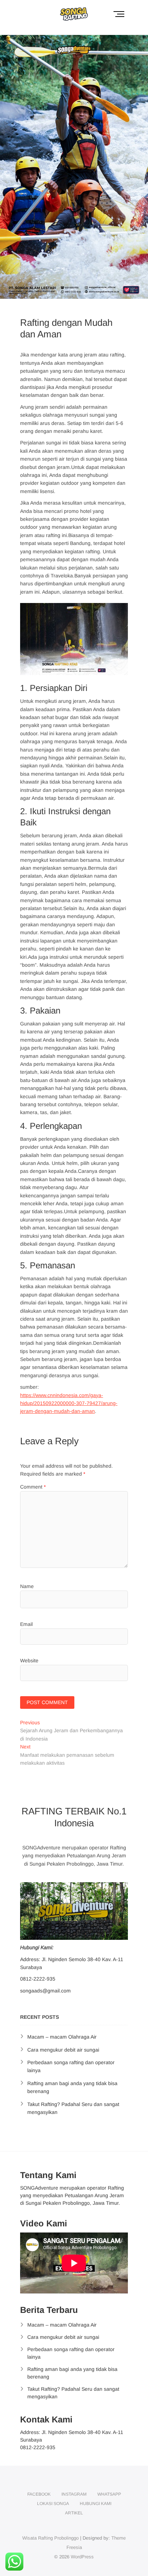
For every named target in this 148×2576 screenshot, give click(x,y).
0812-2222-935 (38, 1979)
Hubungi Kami (96, 2504)
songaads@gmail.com (45, 1991)
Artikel (74, 2513)
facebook (39, 2494)
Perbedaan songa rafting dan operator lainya (71, 2353)
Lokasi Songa (53, 2504)
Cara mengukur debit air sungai (63, 2050)
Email (26, 1624)
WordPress (82, 2557)
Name (27, 1586)
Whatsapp (109, 2494)
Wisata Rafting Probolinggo (50, 2538)
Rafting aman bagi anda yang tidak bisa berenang (72, 2373)
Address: (30, 1959)
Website (29, 1661)
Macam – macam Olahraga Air (62, 2037)
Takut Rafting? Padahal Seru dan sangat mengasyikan (73, 2393)
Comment (33, 1487)
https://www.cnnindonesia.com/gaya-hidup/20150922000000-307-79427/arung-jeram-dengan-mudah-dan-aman (69, 1403)
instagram (74, 2494)
